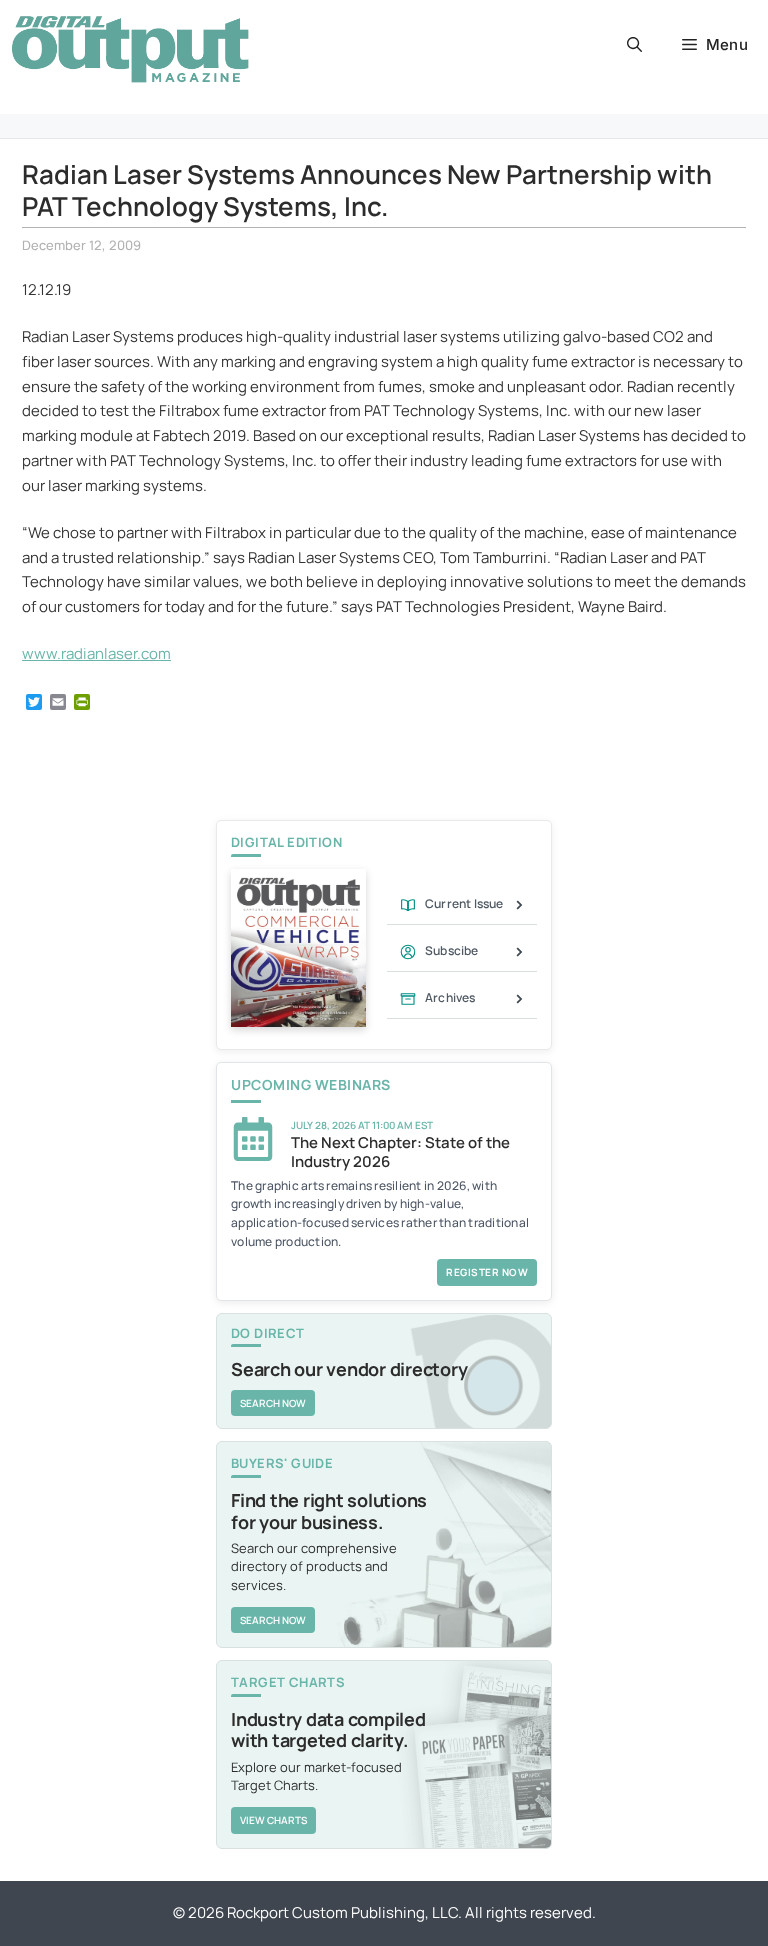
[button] (634, 45)
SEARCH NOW (273, 1403)
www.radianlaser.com (96, 653)
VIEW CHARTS (273, 1820)
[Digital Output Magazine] (130, 49)
